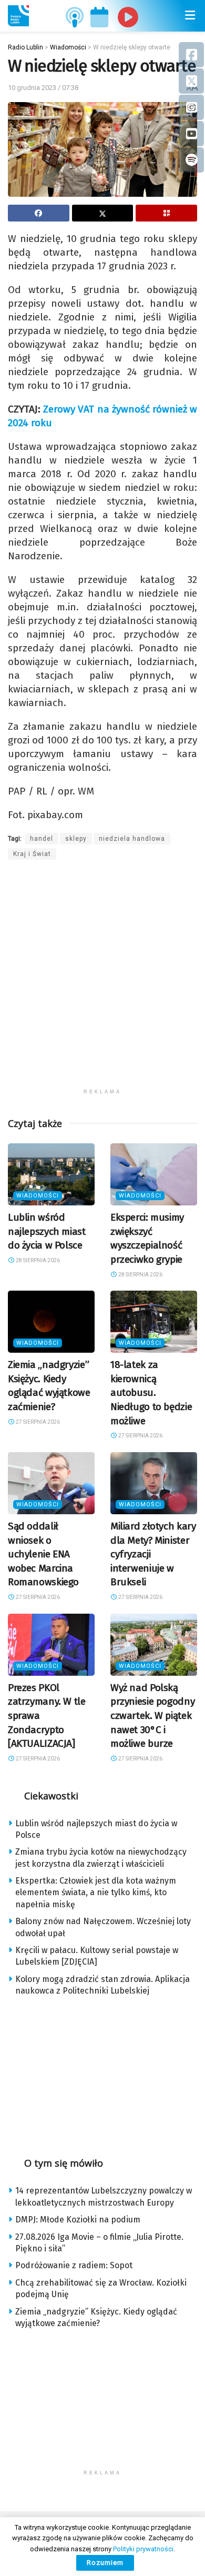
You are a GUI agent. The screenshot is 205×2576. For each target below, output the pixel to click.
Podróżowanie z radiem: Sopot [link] (74, 2265)
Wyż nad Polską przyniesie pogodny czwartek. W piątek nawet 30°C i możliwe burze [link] (152, 1715)
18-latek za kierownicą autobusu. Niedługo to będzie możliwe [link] (151, 1392)
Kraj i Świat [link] (32, 854)
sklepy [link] (76, 839)
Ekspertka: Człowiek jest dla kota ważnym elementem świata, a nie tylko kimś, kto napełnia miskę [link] (96, 1893)
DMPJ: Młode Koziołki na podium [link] (78, 2220)
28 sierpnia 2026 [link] (37, 1260)
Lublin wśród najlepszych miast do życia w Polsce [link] (47, 1231)
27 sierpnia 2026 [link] (37, 1422)
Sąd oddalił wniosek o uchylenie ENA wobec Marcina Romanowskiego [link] (43, 1554)
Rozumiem (105, 2563)
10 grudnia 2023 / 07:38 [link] (43, 88)
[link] (18, 16)
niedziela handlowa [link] (132, 839)
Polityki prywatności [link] (143, 2549)
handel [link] (42, 839)
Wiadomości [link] (38, 1196)
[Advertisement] (102, 981)
